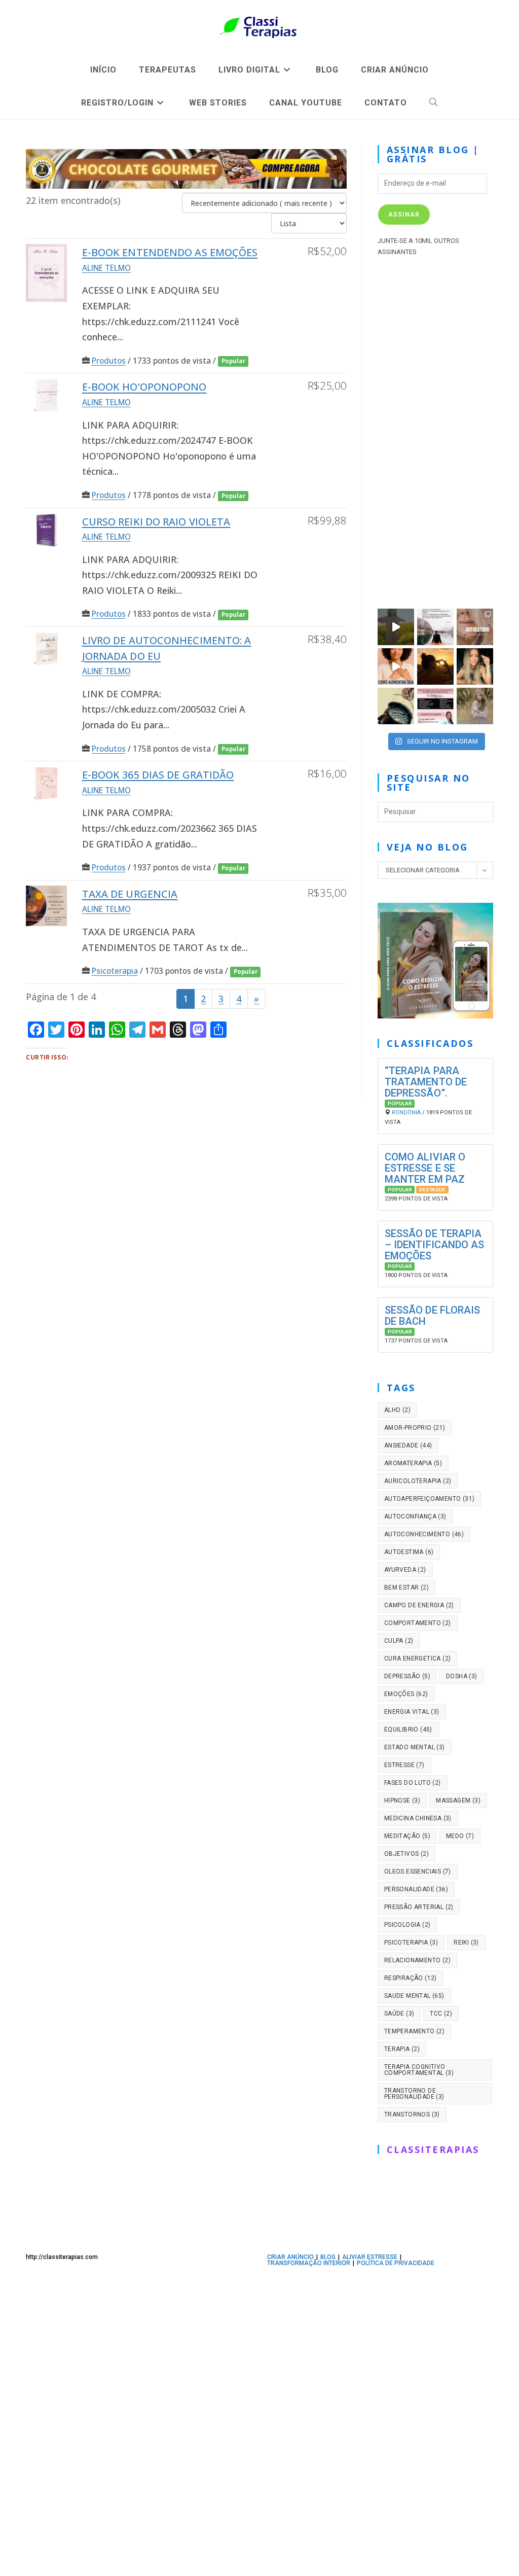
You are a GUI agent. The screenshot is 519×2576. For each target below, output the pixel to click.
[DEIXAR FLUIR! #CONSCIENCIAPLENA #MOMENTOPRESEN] (435, 627)
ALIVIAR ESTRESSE (370, 2257)
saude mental (414, 1996)
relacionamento (417, 1960)
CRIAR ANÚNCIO (290, 2257)
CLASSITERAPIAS (433, 2149)
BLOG (328, 2257)
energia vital (412, 1712)
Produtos (109, 361)
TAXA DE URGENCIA (130, 894)
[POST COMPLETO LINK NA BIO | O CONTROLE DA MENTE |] (396, 706)
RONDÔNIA (406, 1113)
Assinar (404, 215)
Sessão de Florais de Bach (433, 1316)
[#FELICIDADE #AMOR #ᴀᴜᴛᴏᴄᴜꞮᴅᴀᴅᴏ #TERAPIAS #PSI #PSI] (396, 627)
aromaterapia (413, 1463)
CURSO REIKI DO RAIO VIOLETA (156, 522)
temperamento (414, 2031)
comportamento (418, 1623)
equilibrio (408, 1730)
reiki (466, 1943)
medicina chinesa (418, 1818)
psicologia (407, 1925)
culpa (399, 1641)
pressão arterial (419, 1907)
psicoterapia (411, 1943)
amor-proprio (415, 1428)
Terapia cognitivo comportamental (419, 2070)
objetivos (406, 1854)
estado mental (415, 1747)
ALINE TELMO (106, 268)
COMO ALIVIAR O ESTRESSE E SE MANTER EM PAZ (425, 1168)
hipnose (402, 1801)
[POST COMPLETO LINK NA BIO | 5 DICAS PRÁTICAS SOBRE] (475, 706)
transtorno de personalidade (414, 2094)
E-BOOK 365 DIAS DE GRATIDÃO (158, 775)
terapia (402, 2049)
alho (397, 1410)
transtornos (412, 2114)
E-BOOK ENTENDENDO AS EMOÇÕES (170, 252)
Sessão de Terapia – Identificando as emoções (435, 1245)
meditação (407, 1836)
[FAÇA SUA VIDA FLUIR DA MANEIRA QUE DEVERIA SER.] (475, 666)
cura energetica (418, 1658)
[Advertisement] (435, 430)
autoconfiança (415, 1516)
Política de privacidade (396, 2263)
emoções (406, 1694)
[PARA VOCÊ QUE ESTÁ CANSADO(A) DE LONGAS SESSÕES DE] (435, 706)
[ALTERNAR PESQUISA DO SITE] (434, 103)
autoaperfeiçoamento (430, 1499)
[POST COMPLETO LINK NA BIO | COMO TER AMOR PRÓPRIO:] (435, 666)
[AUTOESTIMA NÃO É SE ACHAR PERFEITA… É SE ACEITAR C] (475, 627)
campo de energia (419, 1605)
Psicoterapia (115, 971)
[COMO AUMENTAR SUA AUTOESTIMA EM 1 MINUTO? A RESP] (396, 666)
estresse (404, 1765)
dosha (462, 1676)
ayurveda (405, 1570)
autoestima (409, 1552)
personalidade (416, 1889)
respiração (411, 1978)
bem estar (406, 1587)
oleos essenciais (418, 1872)
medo (460, 1836)
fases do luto (413, 1783)
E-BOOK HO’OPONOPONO (144, 387)
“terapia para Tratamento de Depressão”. (426, 1082)
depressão (407, 1676)
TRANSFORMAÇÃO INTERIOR (309, 2263)
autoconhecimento (424, 1534)
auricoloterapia (418, 1481)
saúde (399, 2014)
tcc (441, 2014)
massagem (458, 1801)
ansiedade (408, 1445)
